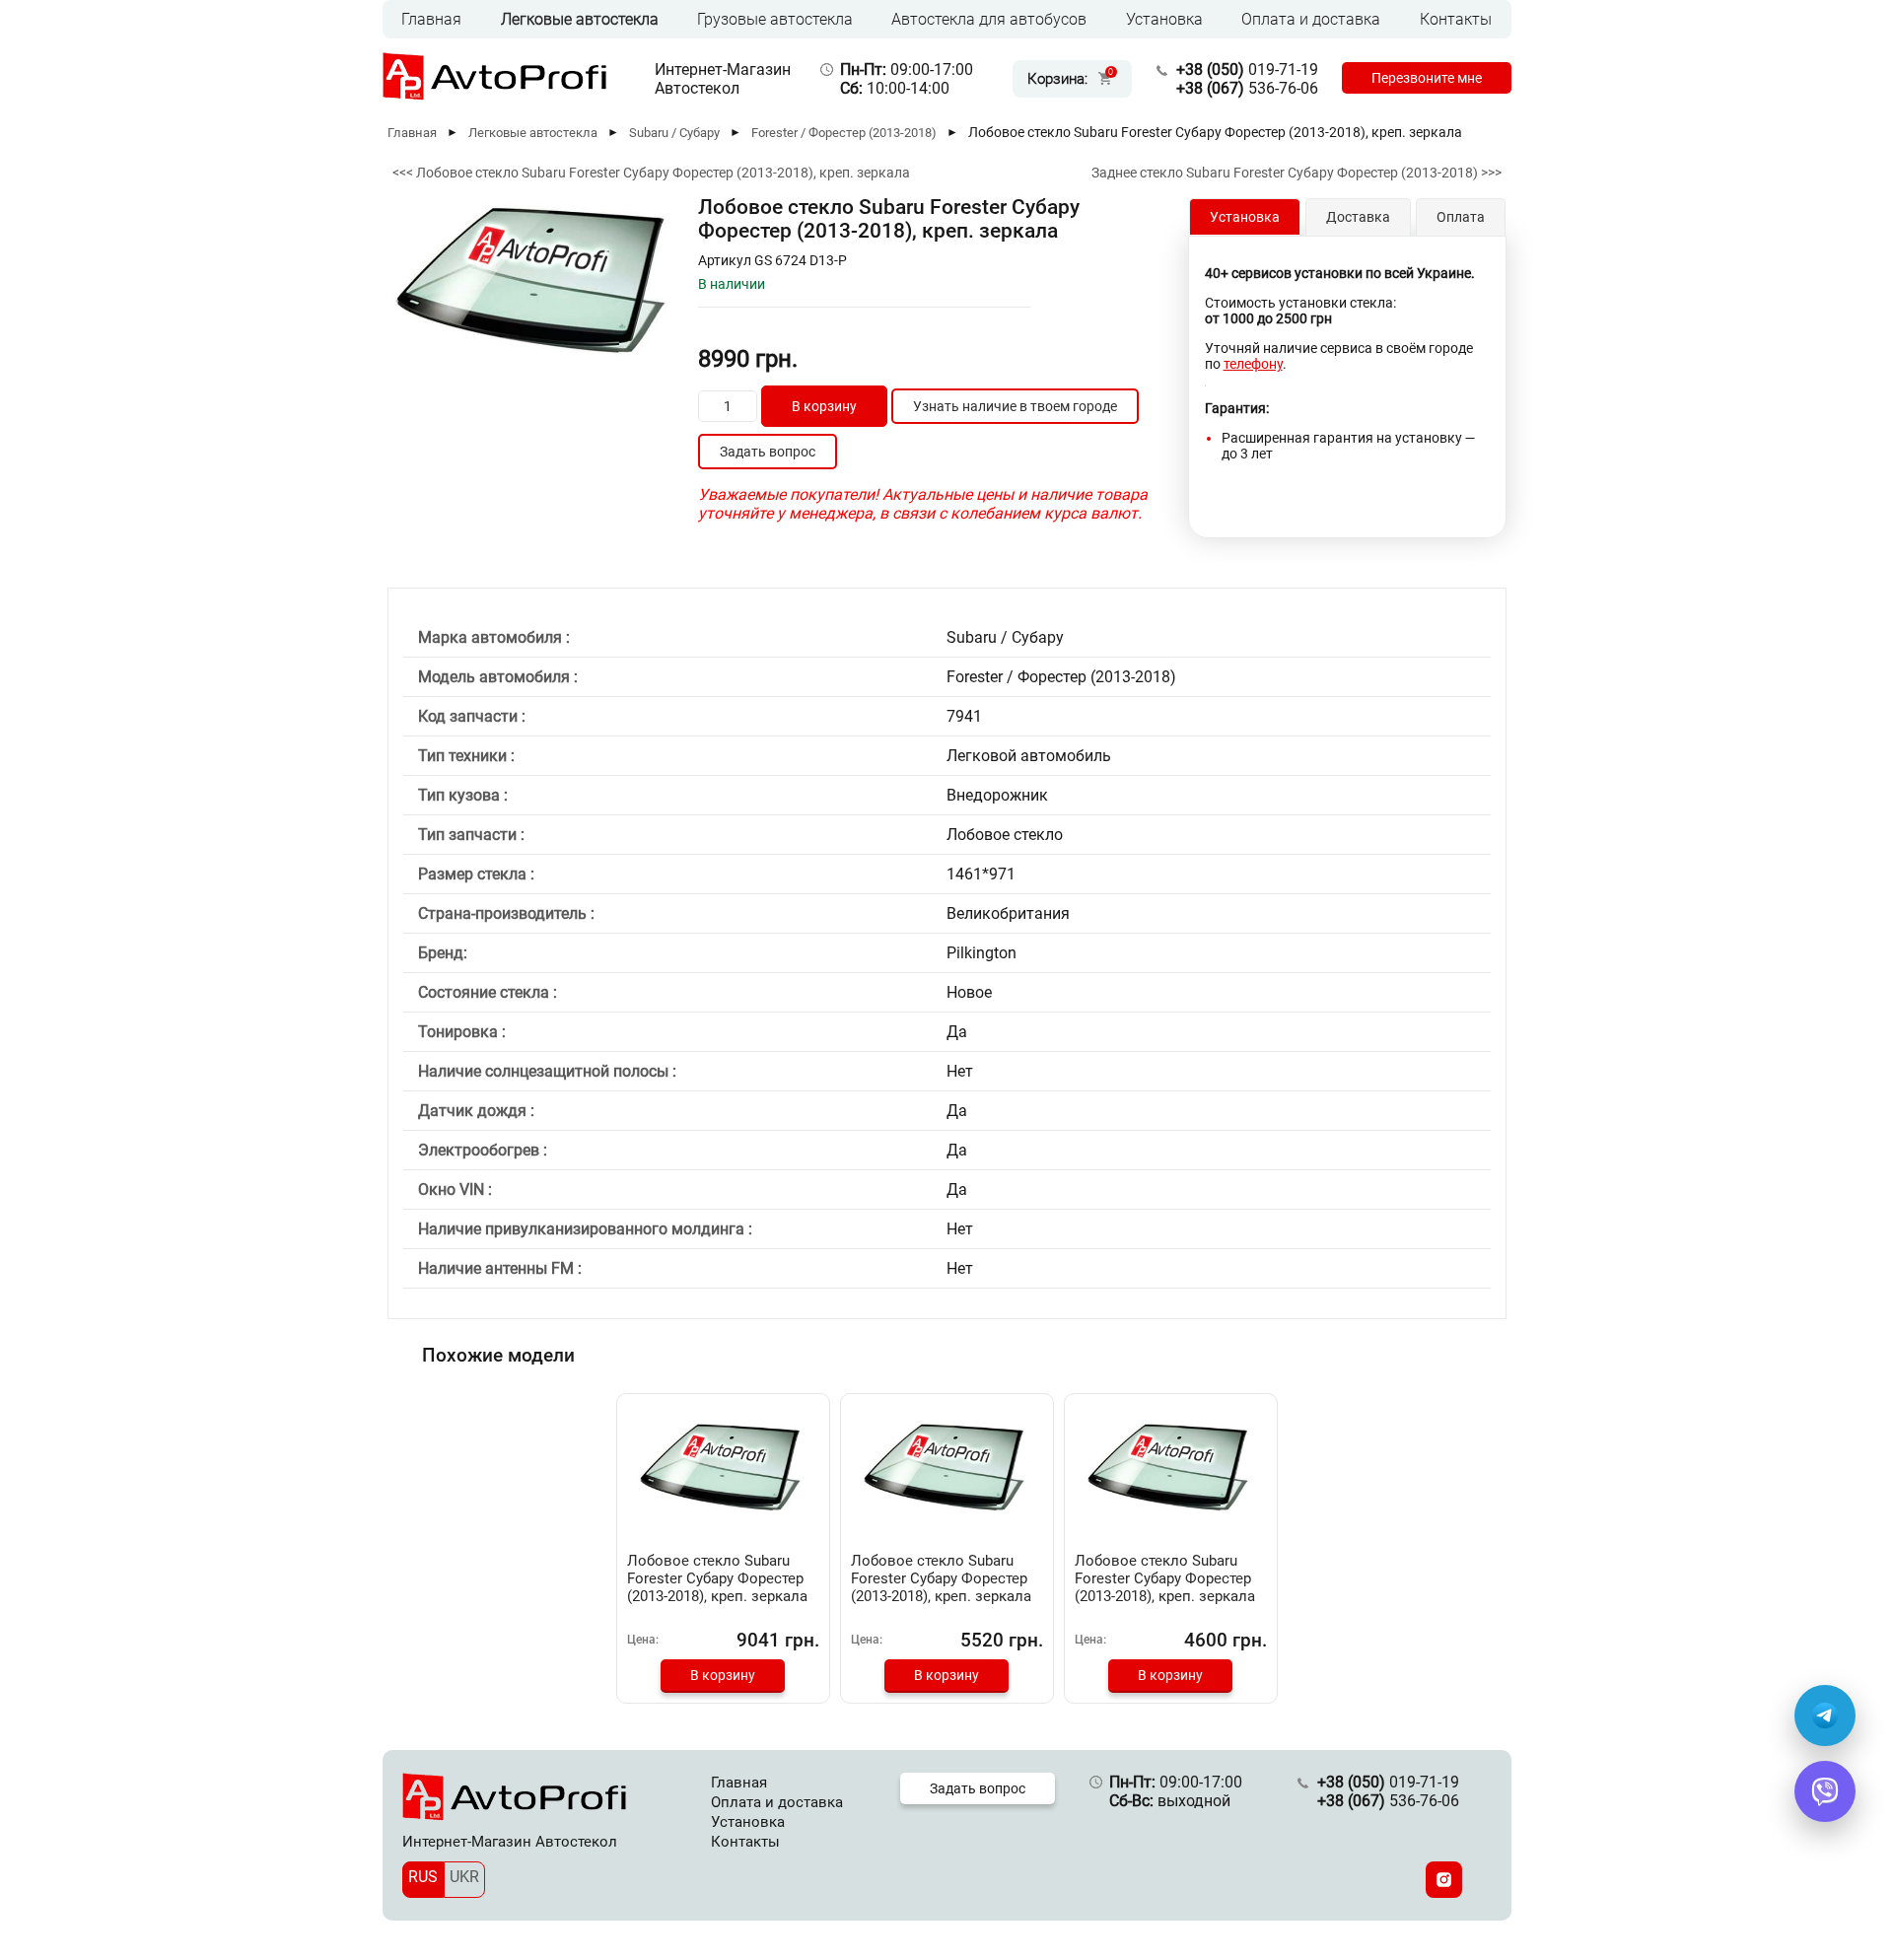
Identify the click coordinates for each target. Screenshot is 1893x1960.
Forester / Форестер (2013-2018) (844, 133)
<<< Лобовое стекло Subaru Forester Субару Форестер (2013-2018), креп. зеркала (651, 173)
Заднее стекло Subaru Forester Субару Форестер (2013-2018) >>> (1297, 173)
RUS (423, 1877)
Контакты (1456, 19)
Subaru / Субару (674, 133)
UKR (464, 1877)
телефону (1253, 364)
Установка (1164, 19)
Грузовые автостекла (775, 19)
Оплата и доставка (1311, 19)
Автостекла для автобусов (989, 19)
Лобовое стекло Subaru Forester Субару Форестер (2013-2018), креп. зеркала (717, 1578)
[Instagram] (1444, 1880)
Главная (431, 19)
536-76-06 (1247, 88)
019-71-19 (1247, 70)
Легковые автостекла (580, 19)
